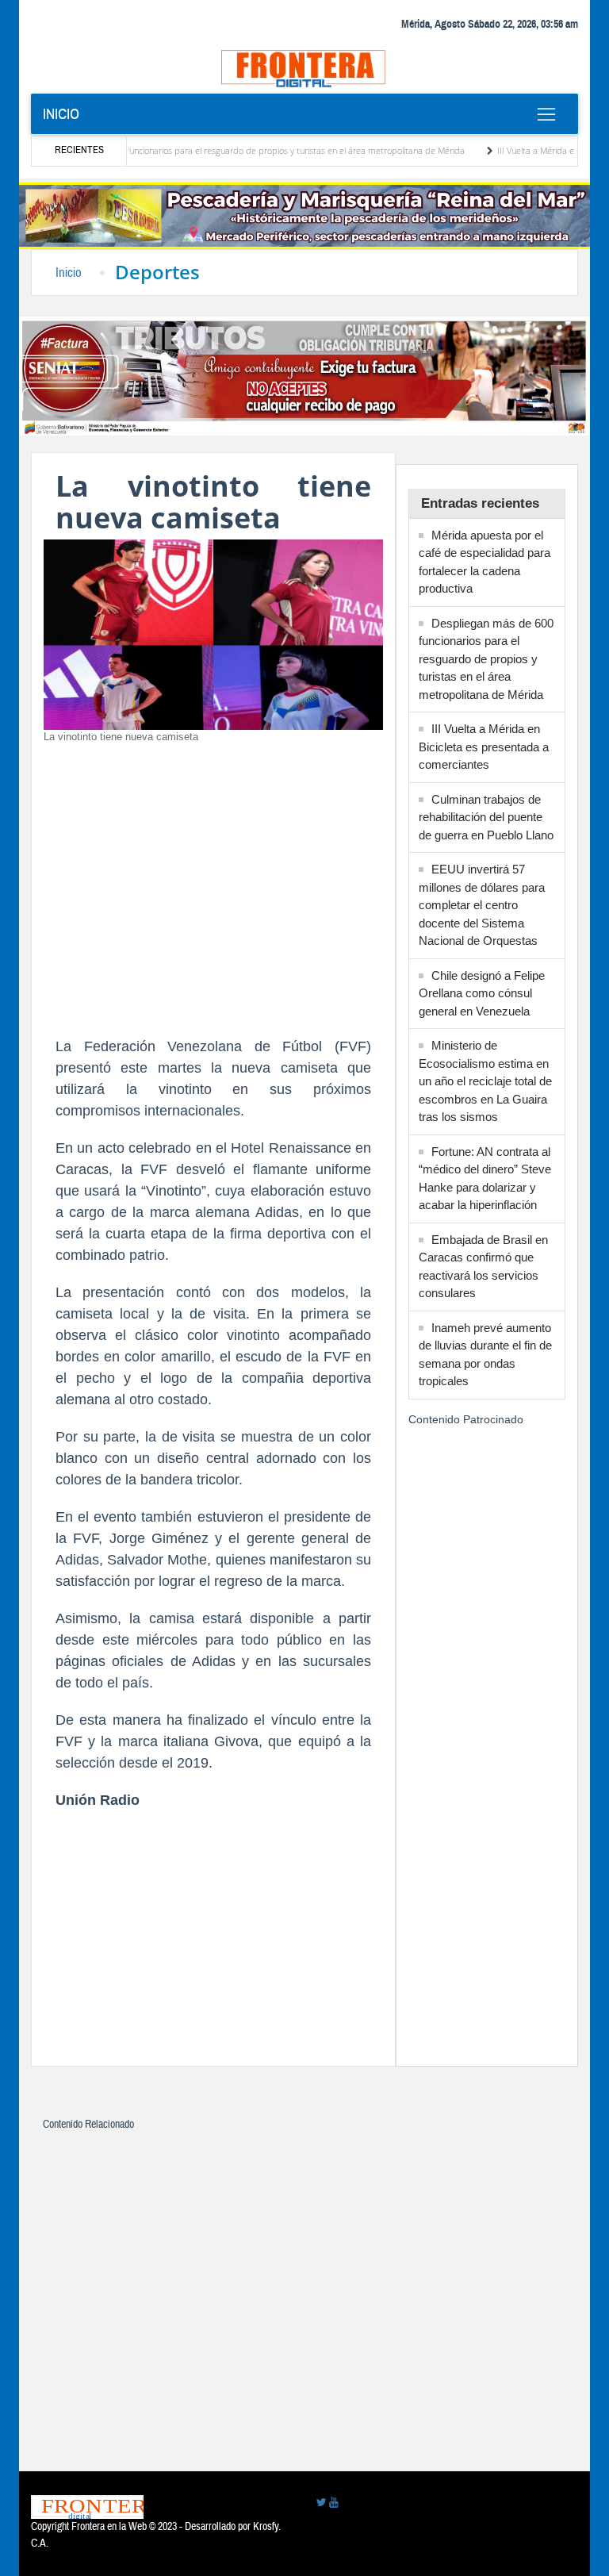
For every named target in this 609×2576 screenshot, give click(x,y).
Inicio (61, 114)
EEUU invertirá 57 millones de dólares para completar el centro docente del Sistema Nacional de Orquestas (482, 905)
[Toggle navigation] (546, 114)
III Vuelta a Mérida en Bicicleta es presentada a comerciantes (484, 747)
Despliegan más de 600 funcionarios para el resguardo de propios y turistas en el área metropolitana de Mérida (486, 659)
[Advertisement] (213, 893)
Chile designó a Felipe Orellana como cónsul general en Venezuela (482, 993)
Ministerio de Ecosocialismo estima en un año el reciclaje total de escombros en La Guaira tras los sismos (485, 1081)
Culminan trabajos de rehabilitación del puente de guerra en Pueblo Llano (486, 817)
